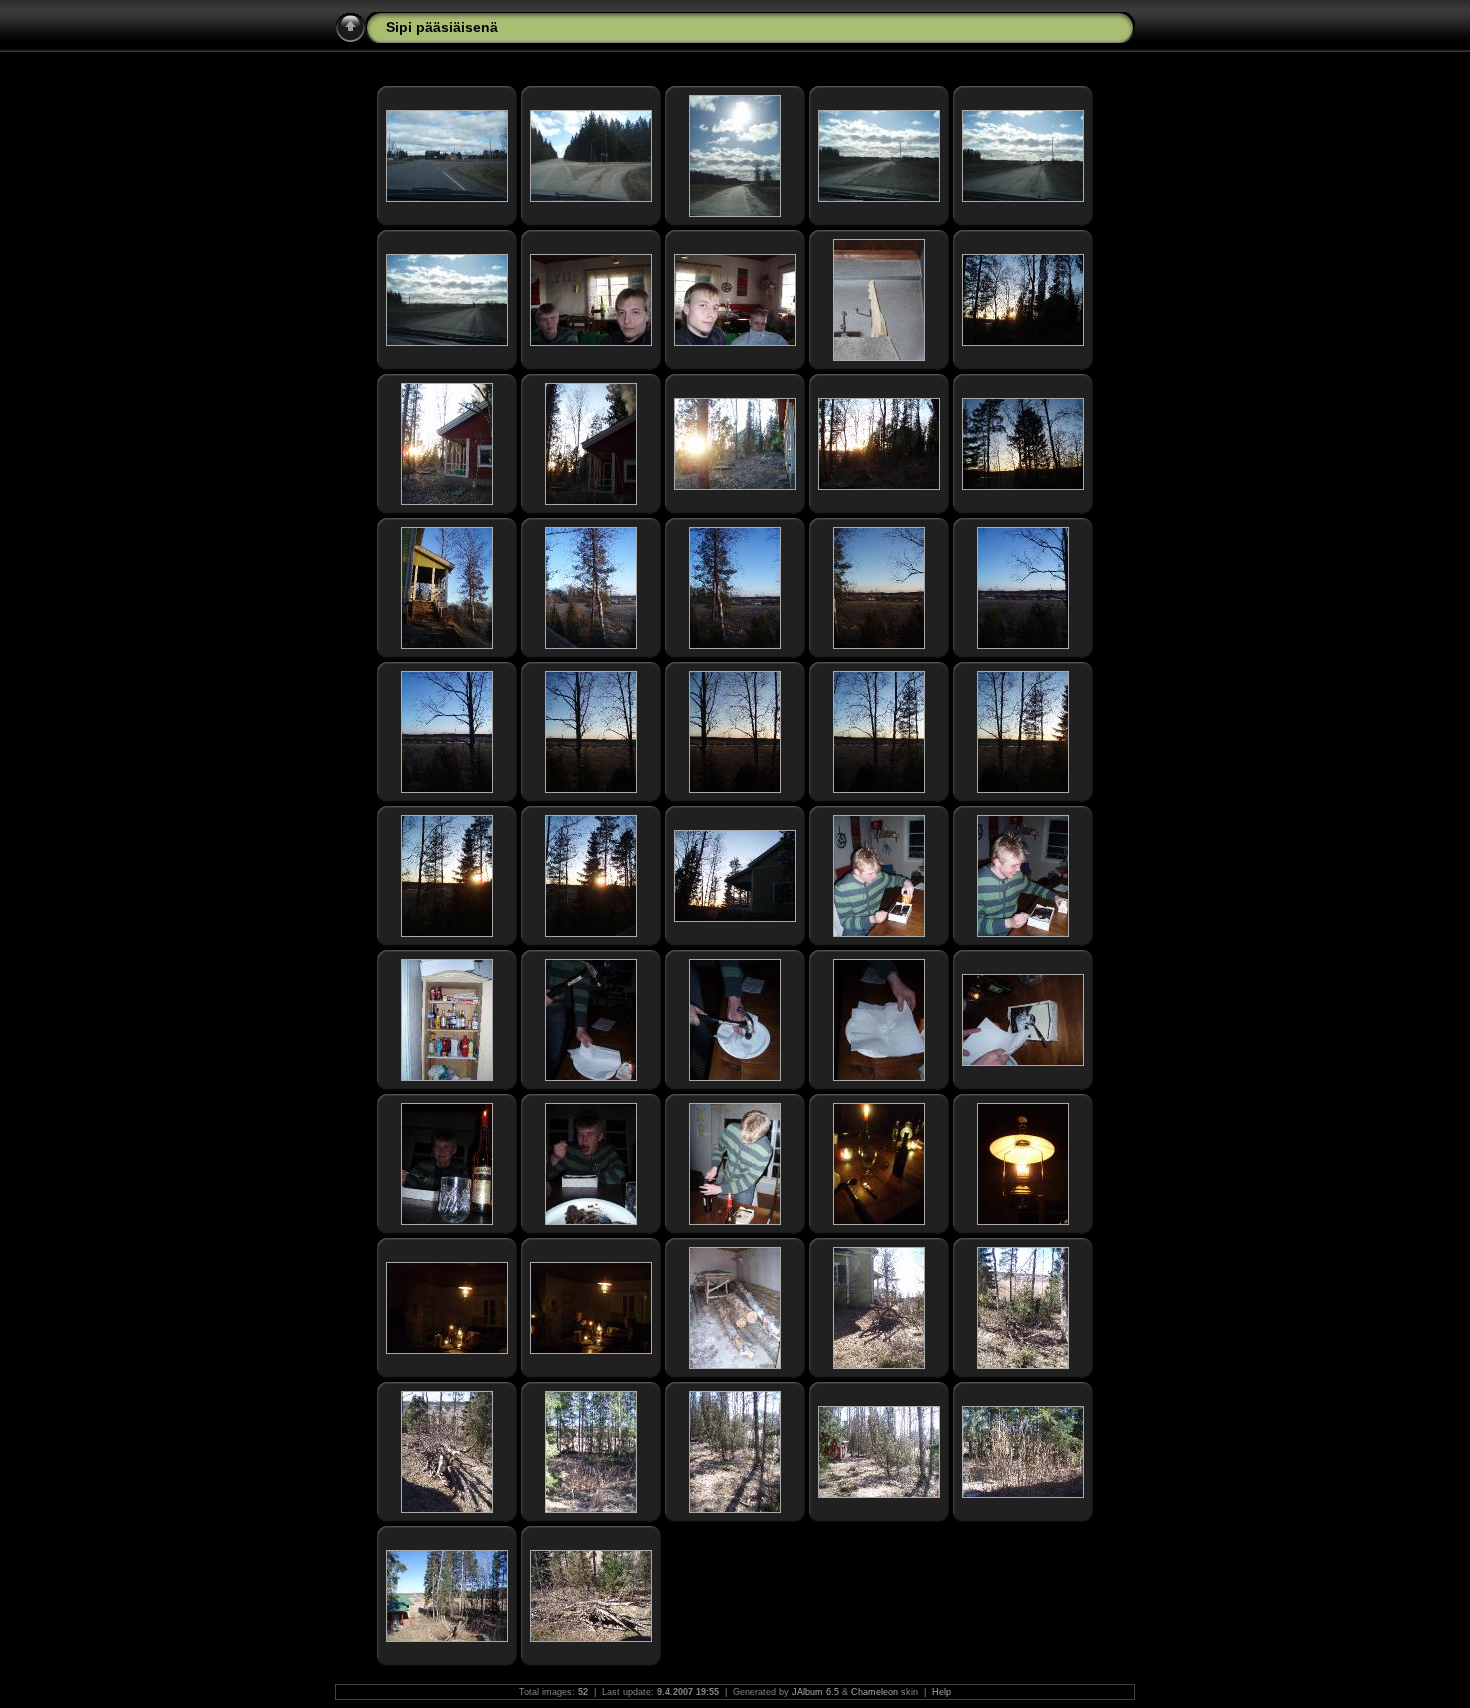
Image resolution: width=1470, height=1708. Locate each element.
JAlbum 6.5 (815, 1692)
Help (941, 1692)
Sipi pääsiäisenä (442, 27)
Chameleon (874, 1692)
